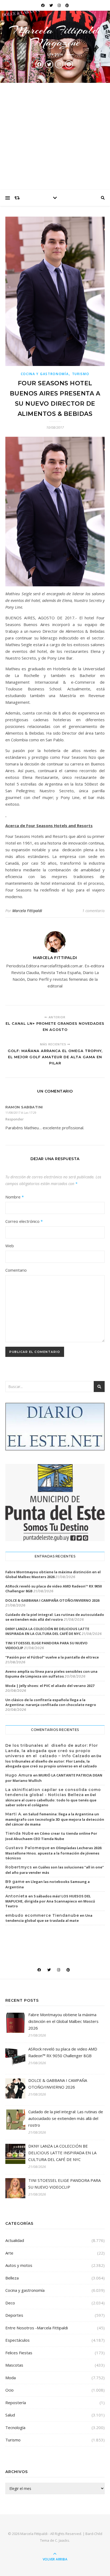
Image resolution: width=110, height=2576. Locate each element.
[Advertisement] (55, 136)
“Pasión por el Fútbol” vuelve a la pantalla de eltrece (52, 1657)
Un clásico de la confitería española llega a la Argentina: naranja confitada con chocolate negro (51, 1702)
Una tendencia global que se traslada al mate (49, 1918)
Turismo (81, 374)
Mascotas (14, 2365)
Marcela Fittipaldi (27, 911)
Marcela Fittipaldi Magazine (55, 36)
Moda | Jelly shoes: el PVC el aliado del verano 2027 (50, 1686)
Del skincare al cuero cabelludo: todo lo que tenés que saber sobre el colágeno (51, 1800)
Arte (9, 2253)
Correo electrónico (24, 1221)
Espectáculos (17, 2340)
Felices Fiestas (19, 2353)
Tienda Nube (19, 1833)
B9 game (15, 1882)
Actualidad (15, 2240)
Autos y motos (19, 2265)
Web (10, 1246)
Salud (10, 2415)
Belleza (12, 2278)
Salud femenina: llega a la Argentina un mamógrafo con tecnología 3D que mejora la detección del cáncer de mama (55, 1819)
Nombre (15, 1197)
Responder (15, 1119)
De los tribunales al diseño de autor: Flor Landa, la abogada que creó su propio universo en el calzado (53, 1761)
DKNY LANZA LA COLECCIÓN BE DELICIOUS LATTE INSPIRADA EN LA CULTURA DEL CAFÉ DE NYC (47, 1631)
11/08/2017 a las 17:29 (21, 1113)
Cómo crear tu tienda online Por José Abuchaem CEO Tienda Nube (51, 1836)
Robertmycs (19, 1867)
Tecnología (15, 2427)
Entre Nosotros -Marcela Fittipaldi (37, 2328)
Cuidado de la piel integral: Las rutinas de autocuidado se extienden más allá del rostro (55, 1617)
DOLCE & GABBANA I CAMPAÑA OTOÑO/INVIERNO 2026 (52, 1600)
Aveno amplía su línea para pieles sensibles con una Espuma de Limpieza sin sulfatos (51, 1674)
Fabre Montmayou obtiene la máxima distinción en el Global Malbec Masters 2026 (53, 1574)
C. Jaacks (62, 2540)
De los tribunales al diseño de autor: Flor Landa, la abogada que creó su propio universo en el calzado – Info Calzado (52, 1751)
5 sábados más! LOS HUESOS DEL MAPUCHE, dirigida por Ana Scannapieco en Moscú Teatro (50, 1901)
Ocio (9, 2390)
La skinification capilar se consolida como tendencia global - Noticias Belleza (53, 1792)
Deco (10, 2303)
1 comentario (93, 911)
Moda (11, 2378)
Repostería (16, 2403)
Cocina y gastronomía (45, 374)
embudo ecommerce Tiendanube (42, 1915)
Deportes (14, 2315)
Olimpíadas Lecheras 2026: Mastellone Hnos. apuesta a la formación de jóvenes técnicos (54, 1853)
